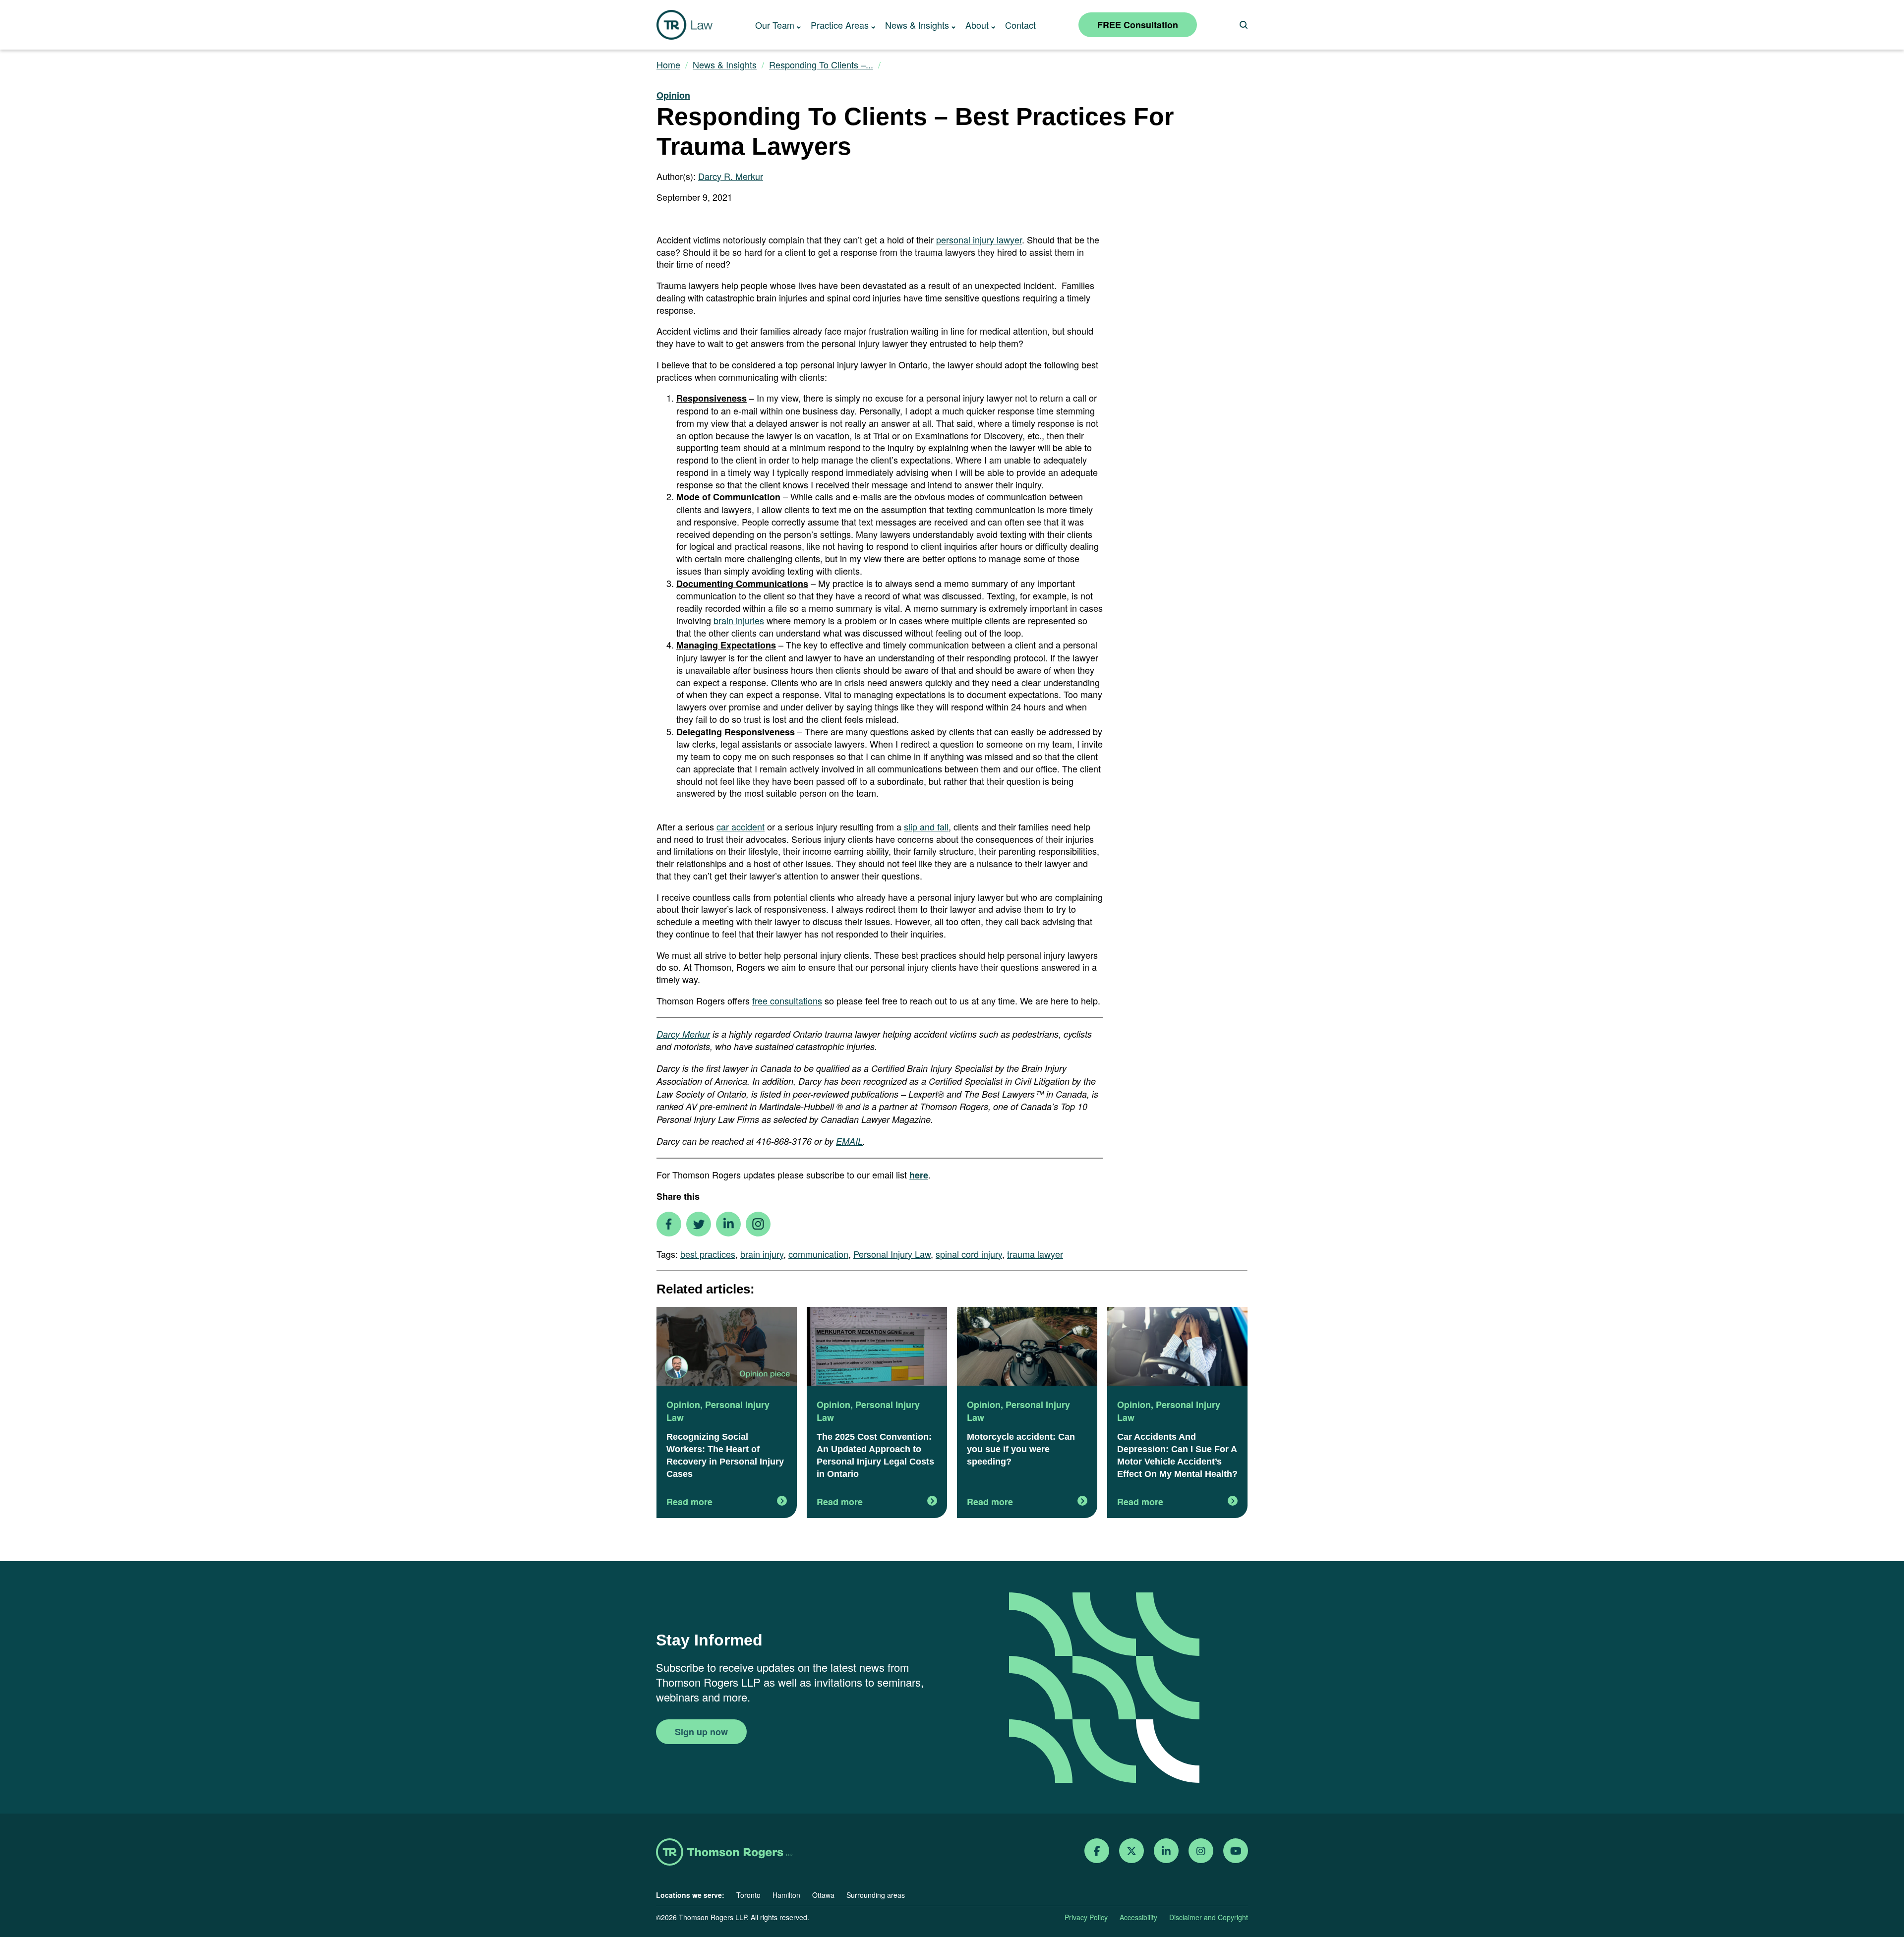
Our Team (775, 25)
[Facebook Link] (1097, 1851)
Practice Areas (840, 25)
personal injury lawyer (979, 239)
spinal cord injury (969, 1254)
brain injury (762, 1254)
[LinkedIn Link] (1166, 1851)
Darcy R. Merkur (731, 176)
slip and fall (926, 826)
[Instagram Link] (1201, 1851)
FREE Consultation (1138, 25)
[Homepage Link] (724, 1853)
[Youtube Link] (1236, 1851)
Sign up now (701, 1732)
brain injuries (739, 620)
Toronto (748, 1895)
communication (818, 1254)
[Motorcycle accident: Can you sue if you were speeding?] (1027, 1348)
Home (668, 65)
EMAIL (849, 1141)
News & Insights (917, 25)
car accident (741, 826)
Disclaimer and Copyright (1209, 1917)
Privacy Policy (1086, 1917)
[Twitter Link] (1131, 1851)
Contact (1020, 25)
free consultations (787, 1000)
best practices (708, 1254)
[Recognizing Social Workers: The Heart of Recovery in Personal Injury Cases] (727, 1348)
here (919, 1175)
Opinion (673, 95)
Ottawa (823, 1895)
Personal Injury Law (892, 1254)
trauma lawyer (1035, 1254)
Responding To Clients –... (821, 65)
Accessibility (1138, 1917)
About (977, 25)
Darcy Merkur (683, 1034)
